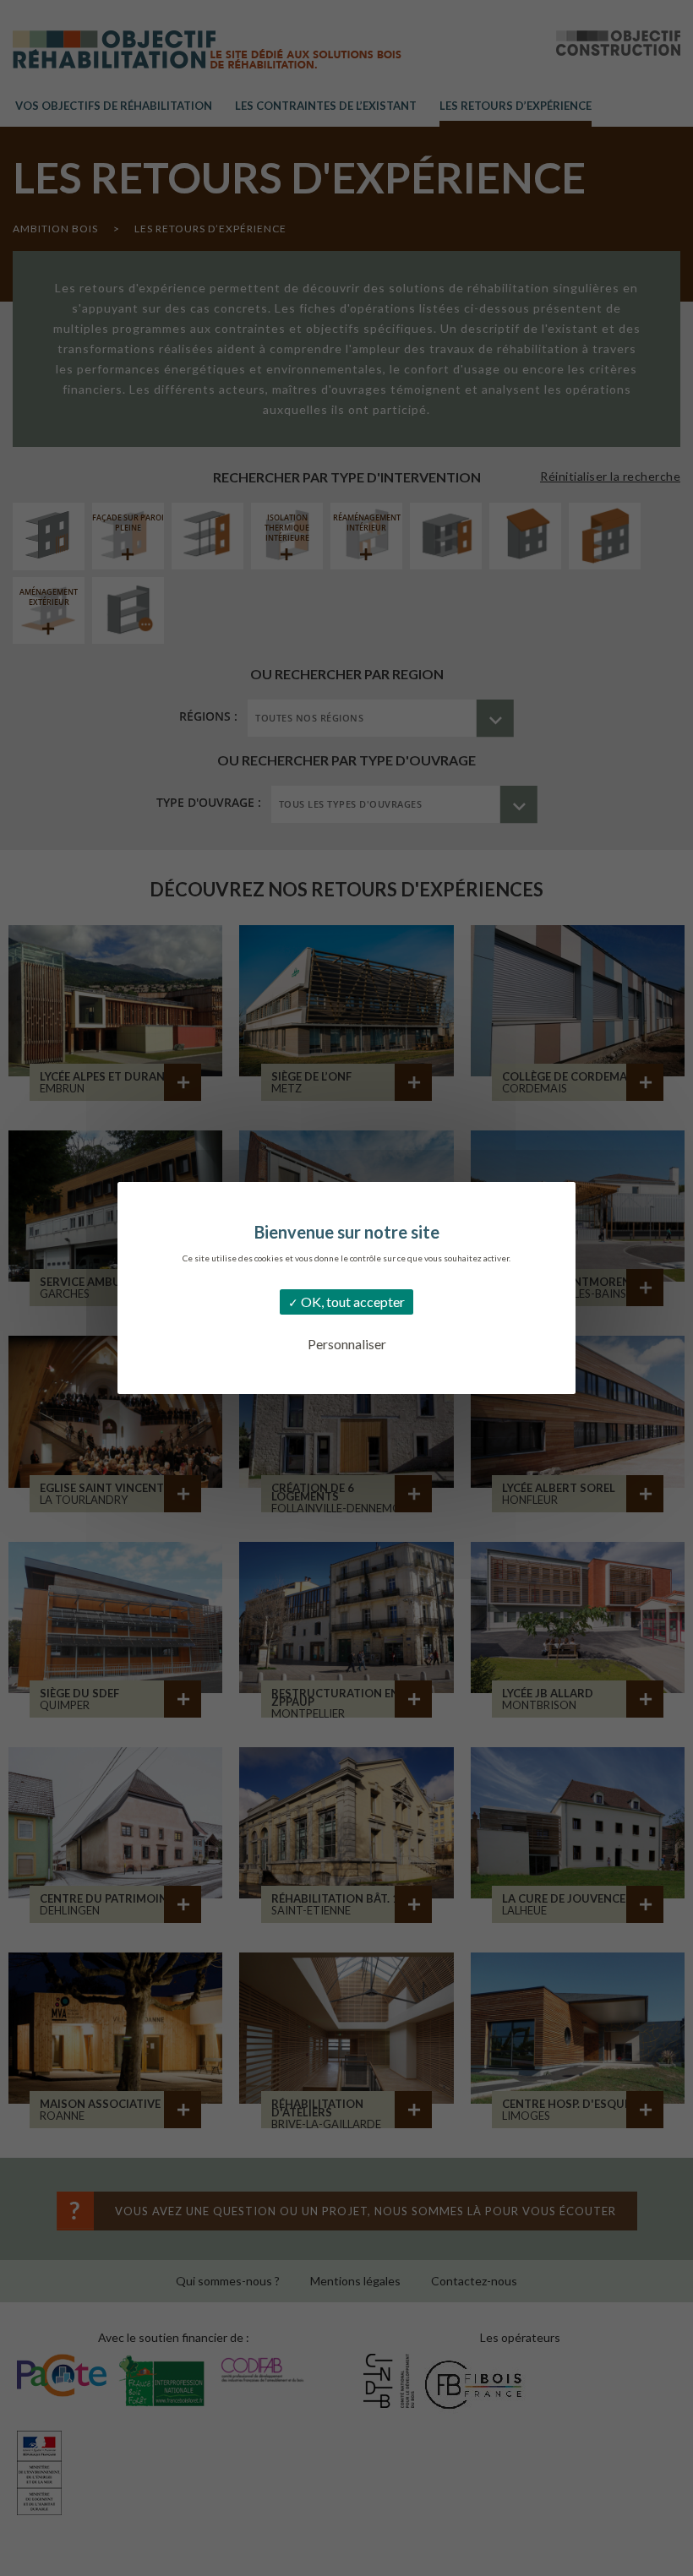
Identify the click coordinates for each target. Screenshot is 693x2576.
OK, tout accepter (352, 1302)
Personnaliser (347, 1344)
